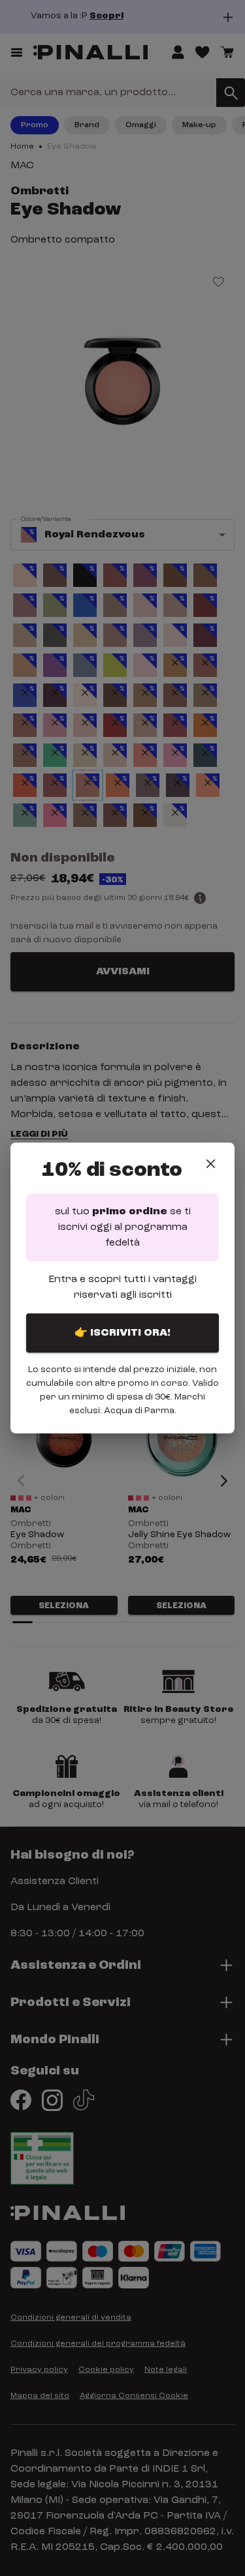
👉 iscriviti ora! (122, 1333)
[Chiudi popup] (211, 1164)
